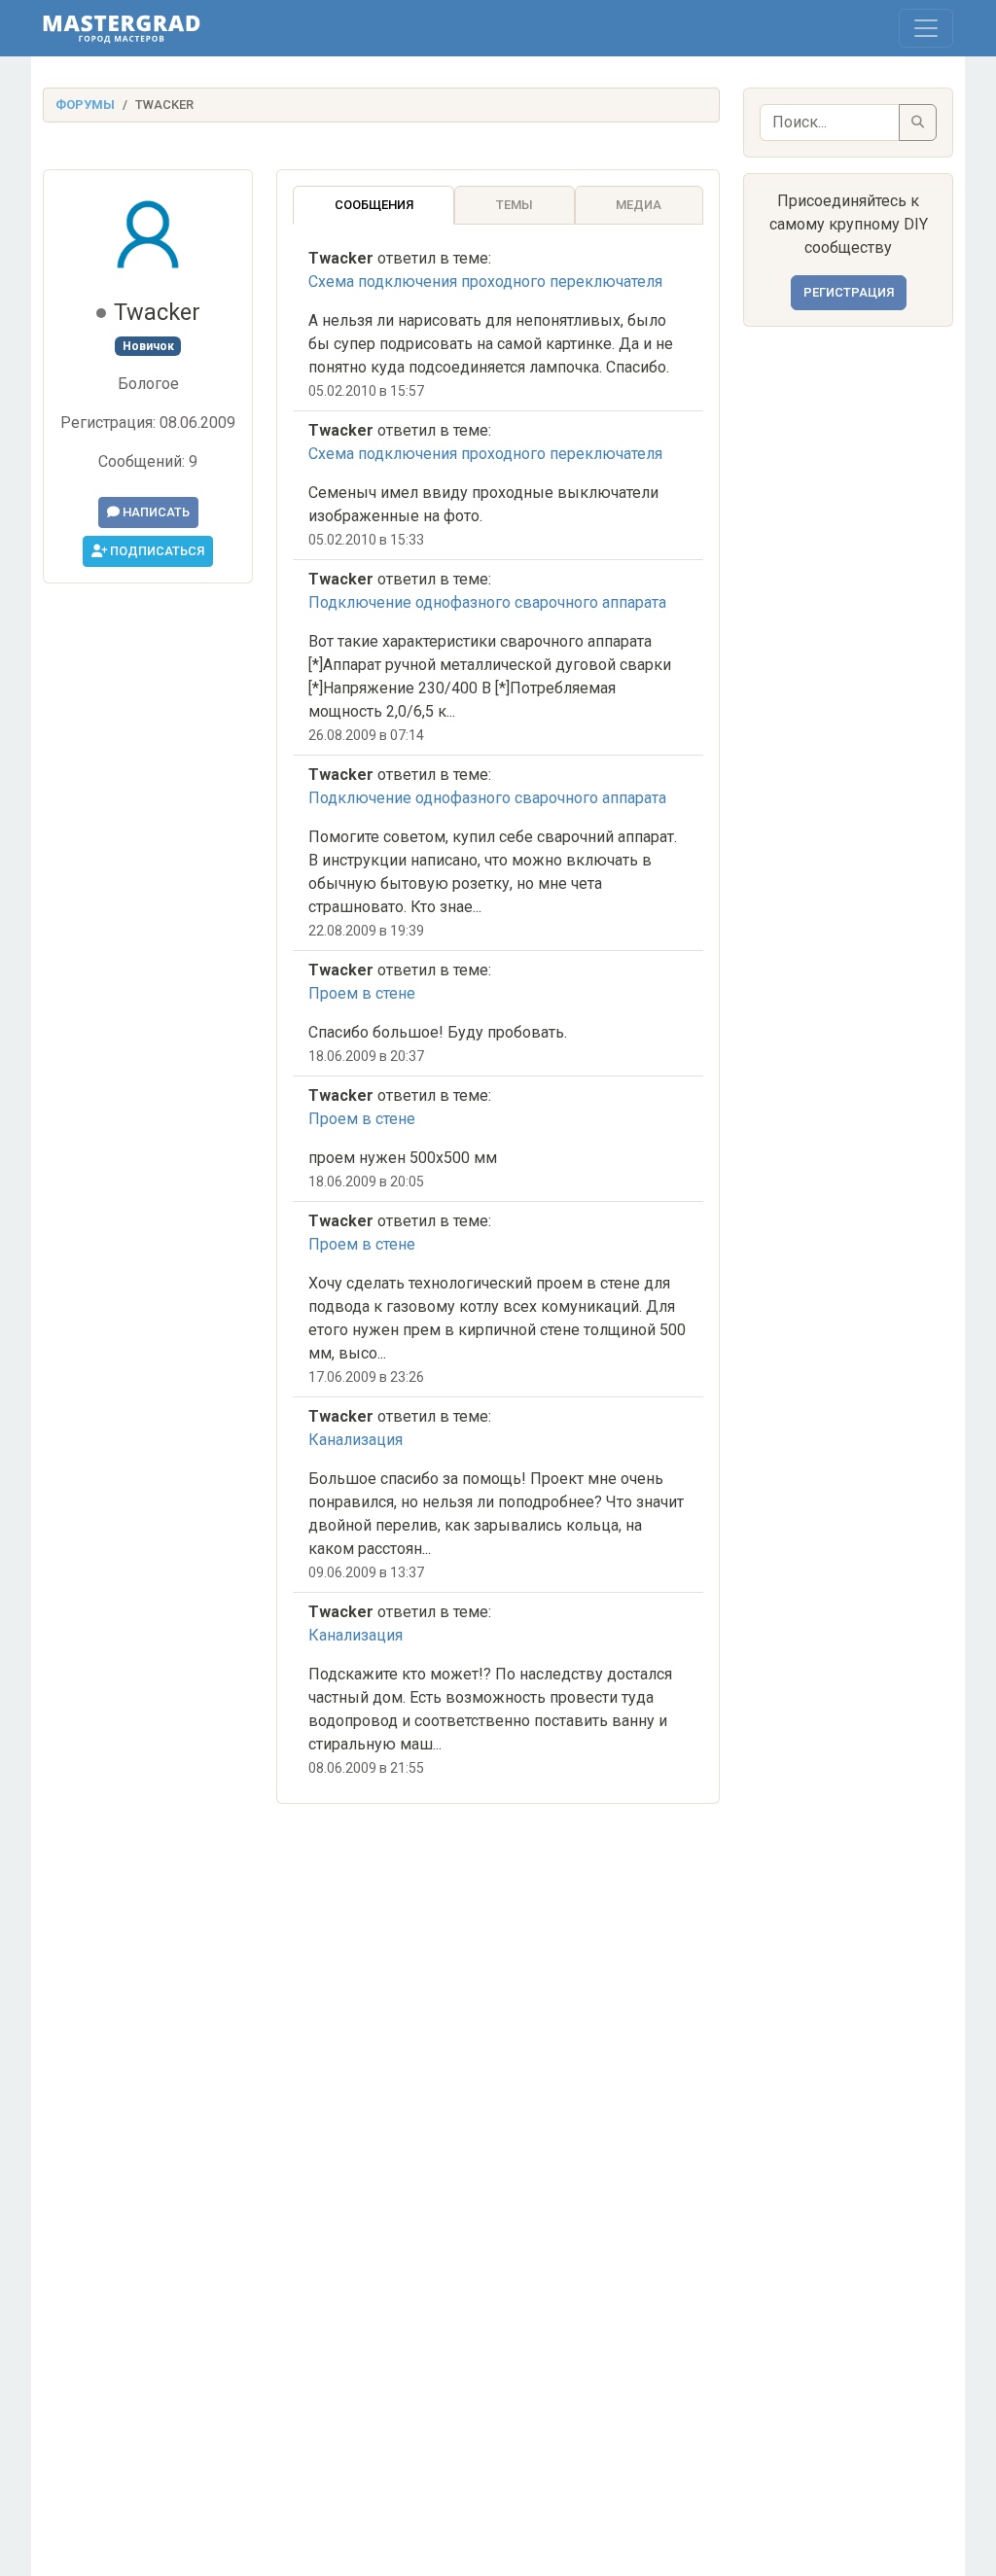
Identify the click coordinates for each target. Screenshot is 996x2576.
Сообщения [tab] (374, 205)
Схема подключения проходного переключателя (485, 282)
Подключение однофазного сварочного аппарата (487, 602)
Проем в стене (362, 993)
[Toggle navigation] (926, 28)
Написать (155, 512)
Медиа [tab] (639, 205)
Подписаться (156, 551)
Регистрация (849, 292)
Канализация (356, 1440)
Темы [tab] (515, 205)
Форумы (85, 105)
